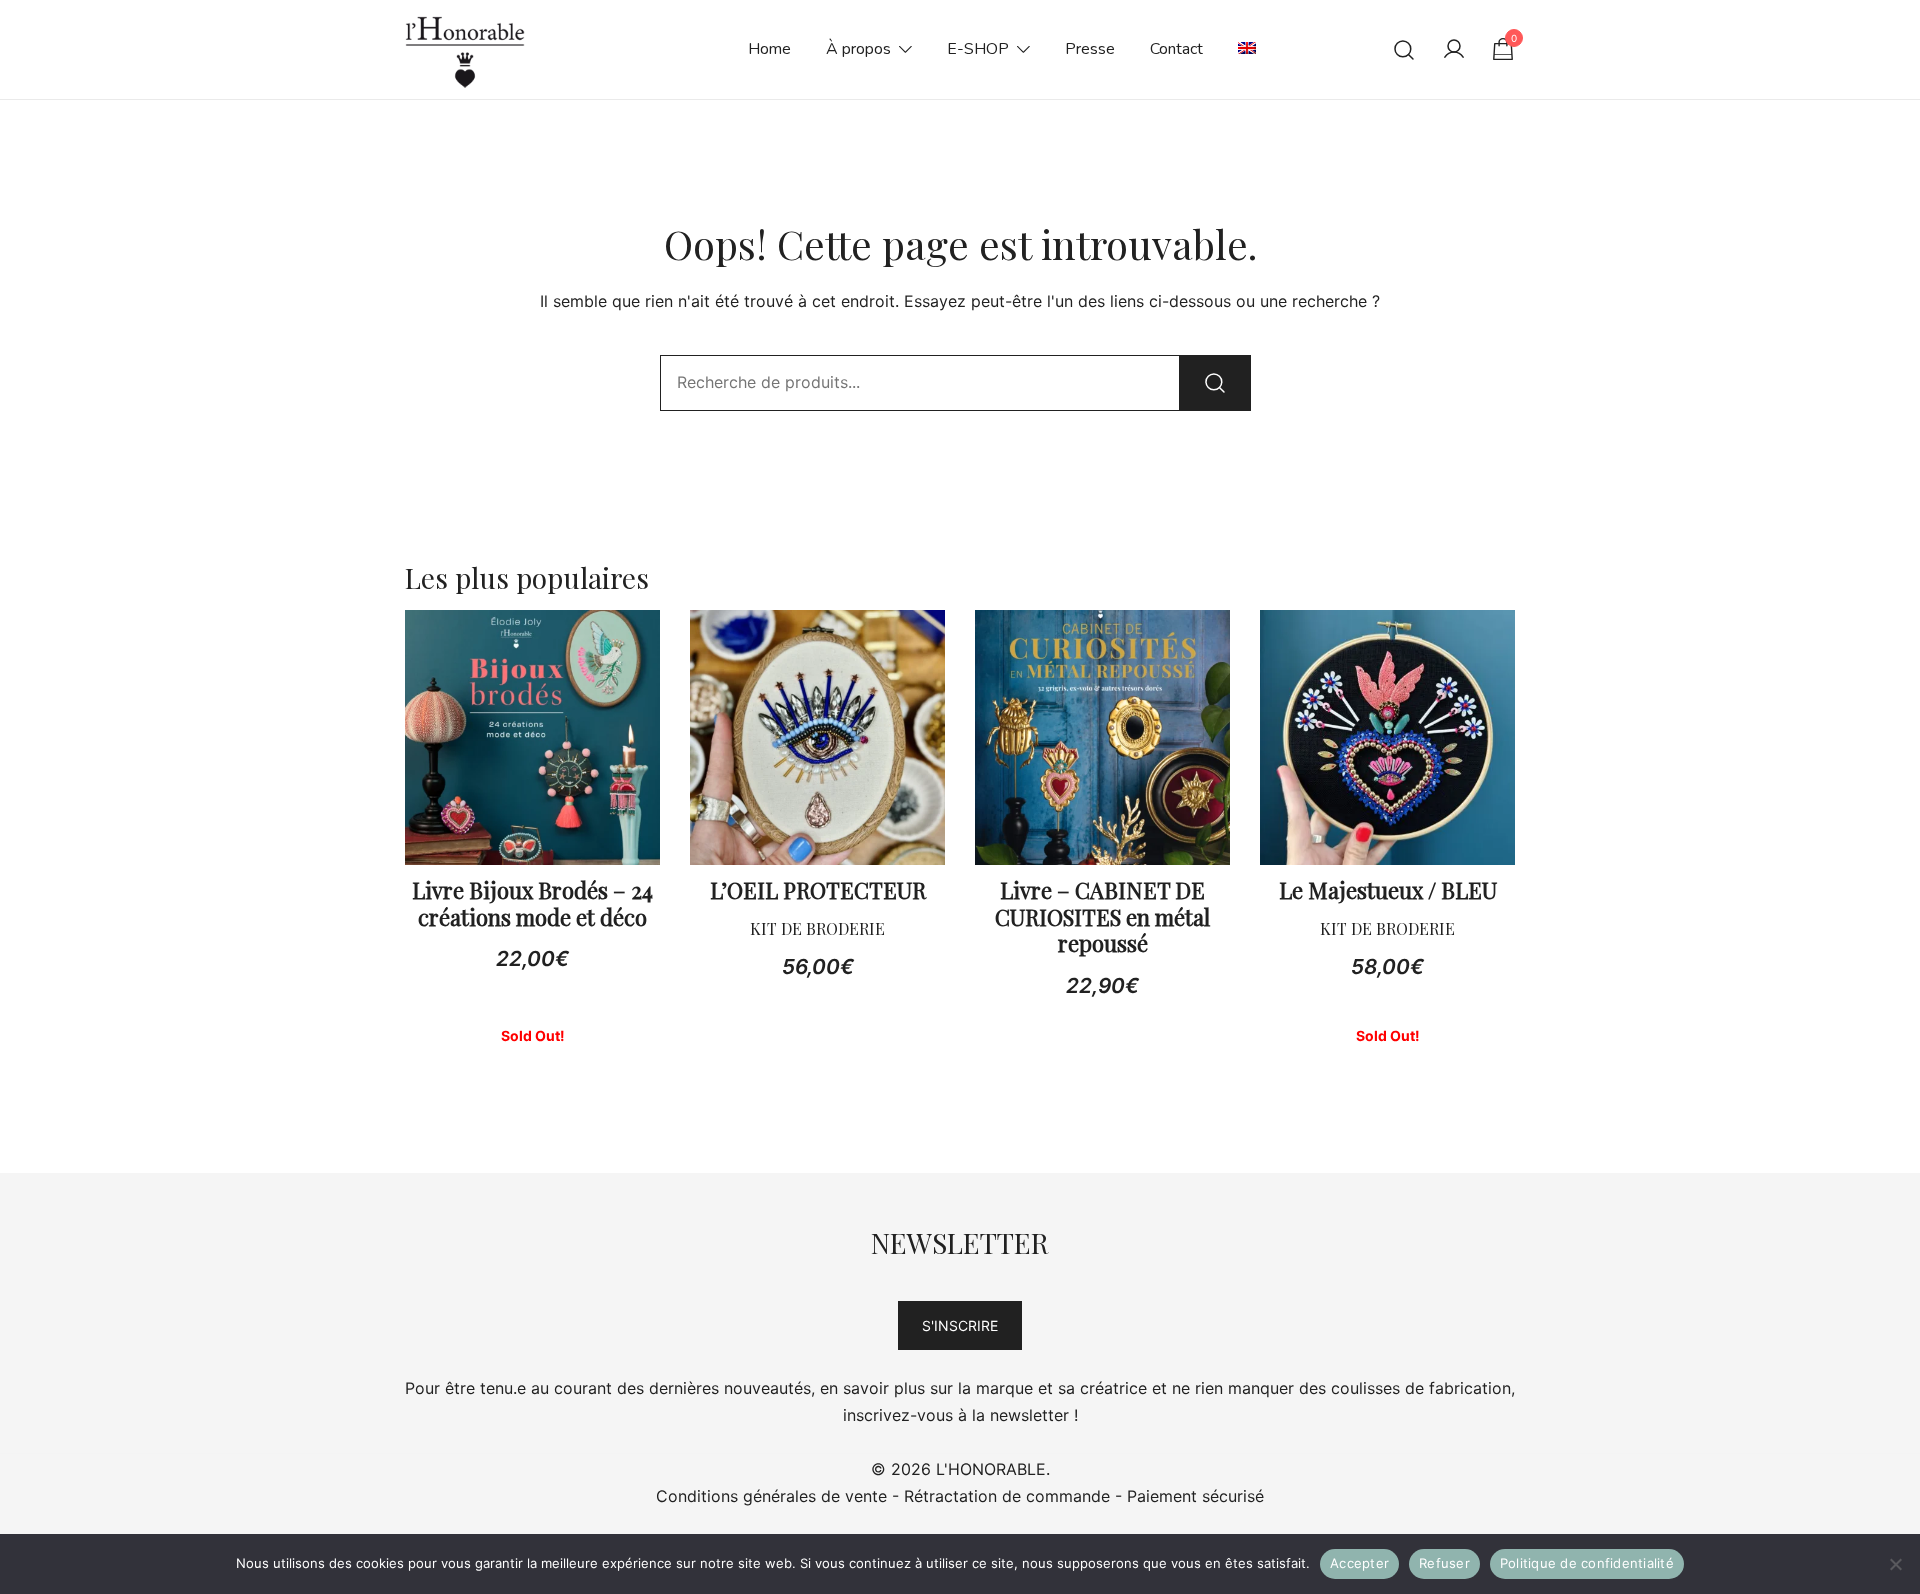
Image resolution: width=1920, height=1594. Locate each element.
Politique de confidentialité (1587, 1563)
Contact (1176, 49)
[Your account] (1454, 50)
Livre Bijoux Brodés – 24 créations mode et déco (532, 903)
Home (769, 49)
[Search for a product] (1404, 49)
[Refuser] (1895, 1564)
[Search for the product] (1215, 383)
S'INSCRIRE (960, 1325)
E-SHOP (978, 49)
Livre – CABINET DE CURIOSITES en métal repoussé (1102, 916)
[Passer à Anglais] (1247, 49)
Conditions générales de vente (771, 1496)
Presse (1090, 49)
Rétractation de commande (1007, 1496)
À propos (858, 49)
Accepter (1359, 1563)
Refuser (1444, 1563)
